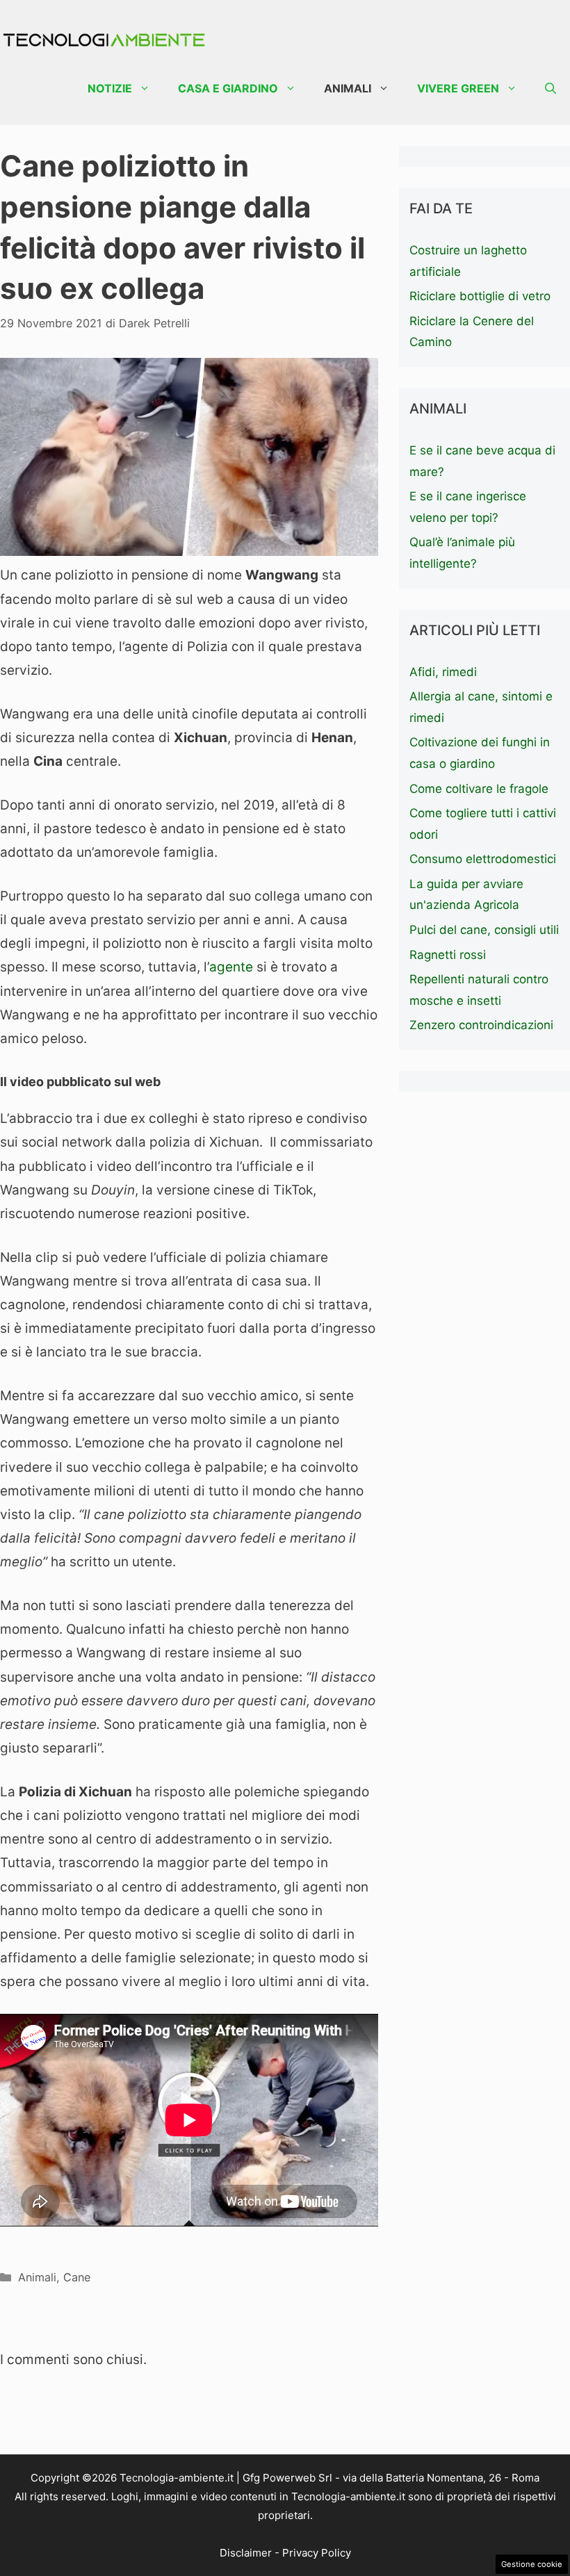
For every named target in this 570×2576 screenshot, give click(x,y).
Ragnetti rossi (448, 955)
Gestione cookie (532, 2564)
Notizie (110, 88)
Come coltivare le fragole (479, 789)
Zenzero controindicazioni (481, 1025)
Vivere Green (458, 88)
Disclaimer (246, 2553)
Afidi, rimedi (443, 672)
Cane (77, 2277)
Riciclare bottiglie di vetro (480, 296)
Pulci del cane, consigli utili (484, 930)
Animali (348, 88)
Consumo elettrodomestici (483, 859)
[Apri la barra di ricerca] (551, 89)
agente (231, 967)
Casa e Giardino (228, 88)
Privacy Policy (317, 2553)
